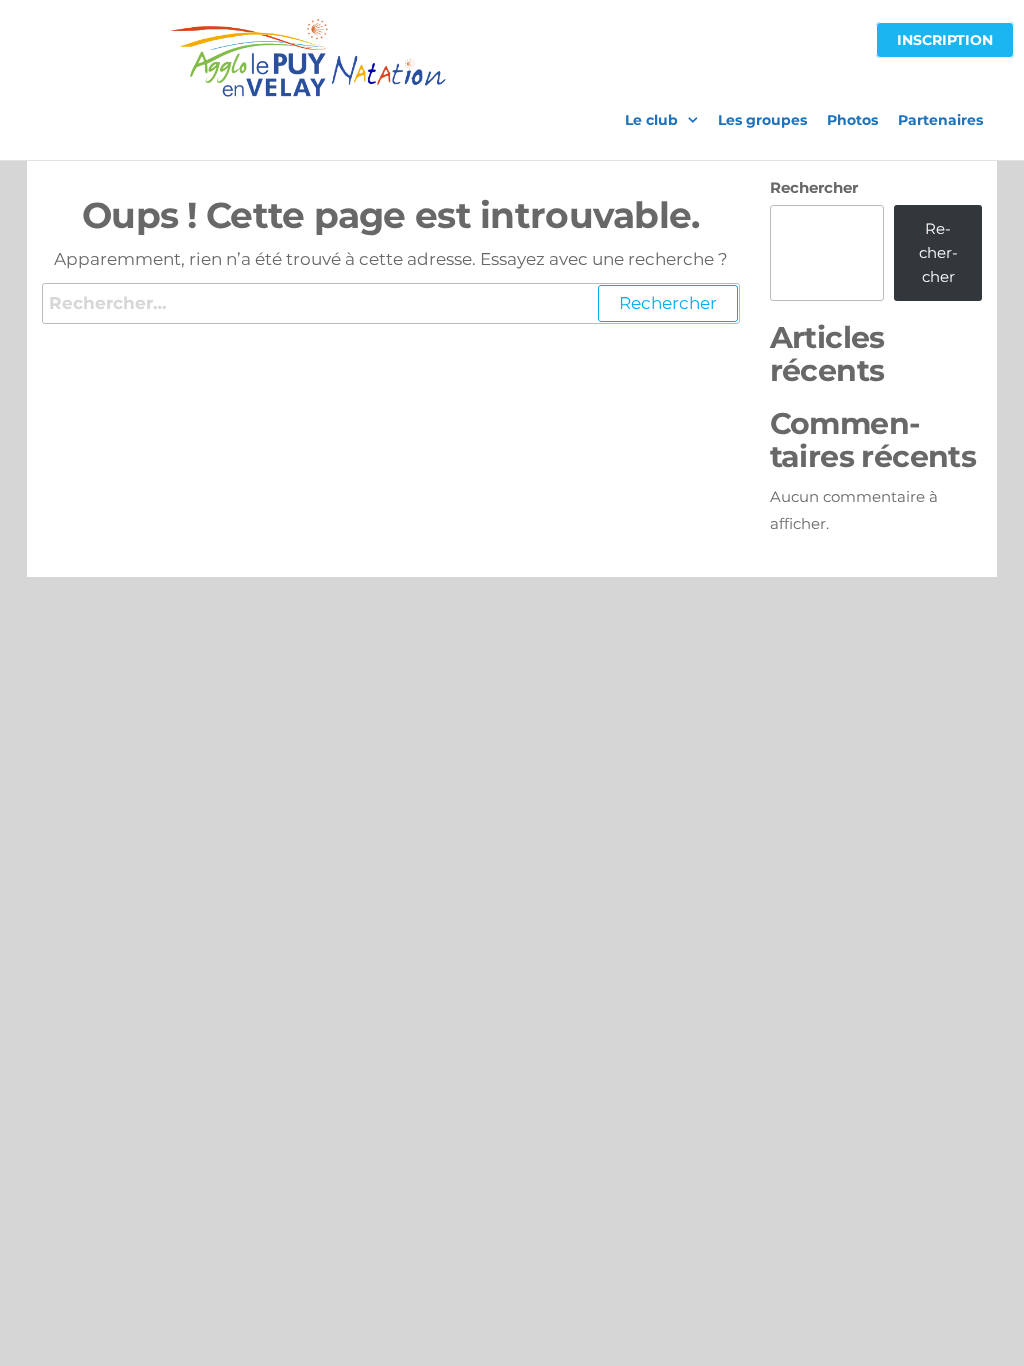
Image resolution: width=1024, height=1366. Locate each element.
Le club (651, 120)
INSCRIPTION (945, 40)
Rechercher (814, 187)
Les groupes (762, 120)
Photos (852, 120)
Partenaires (940, 120)
